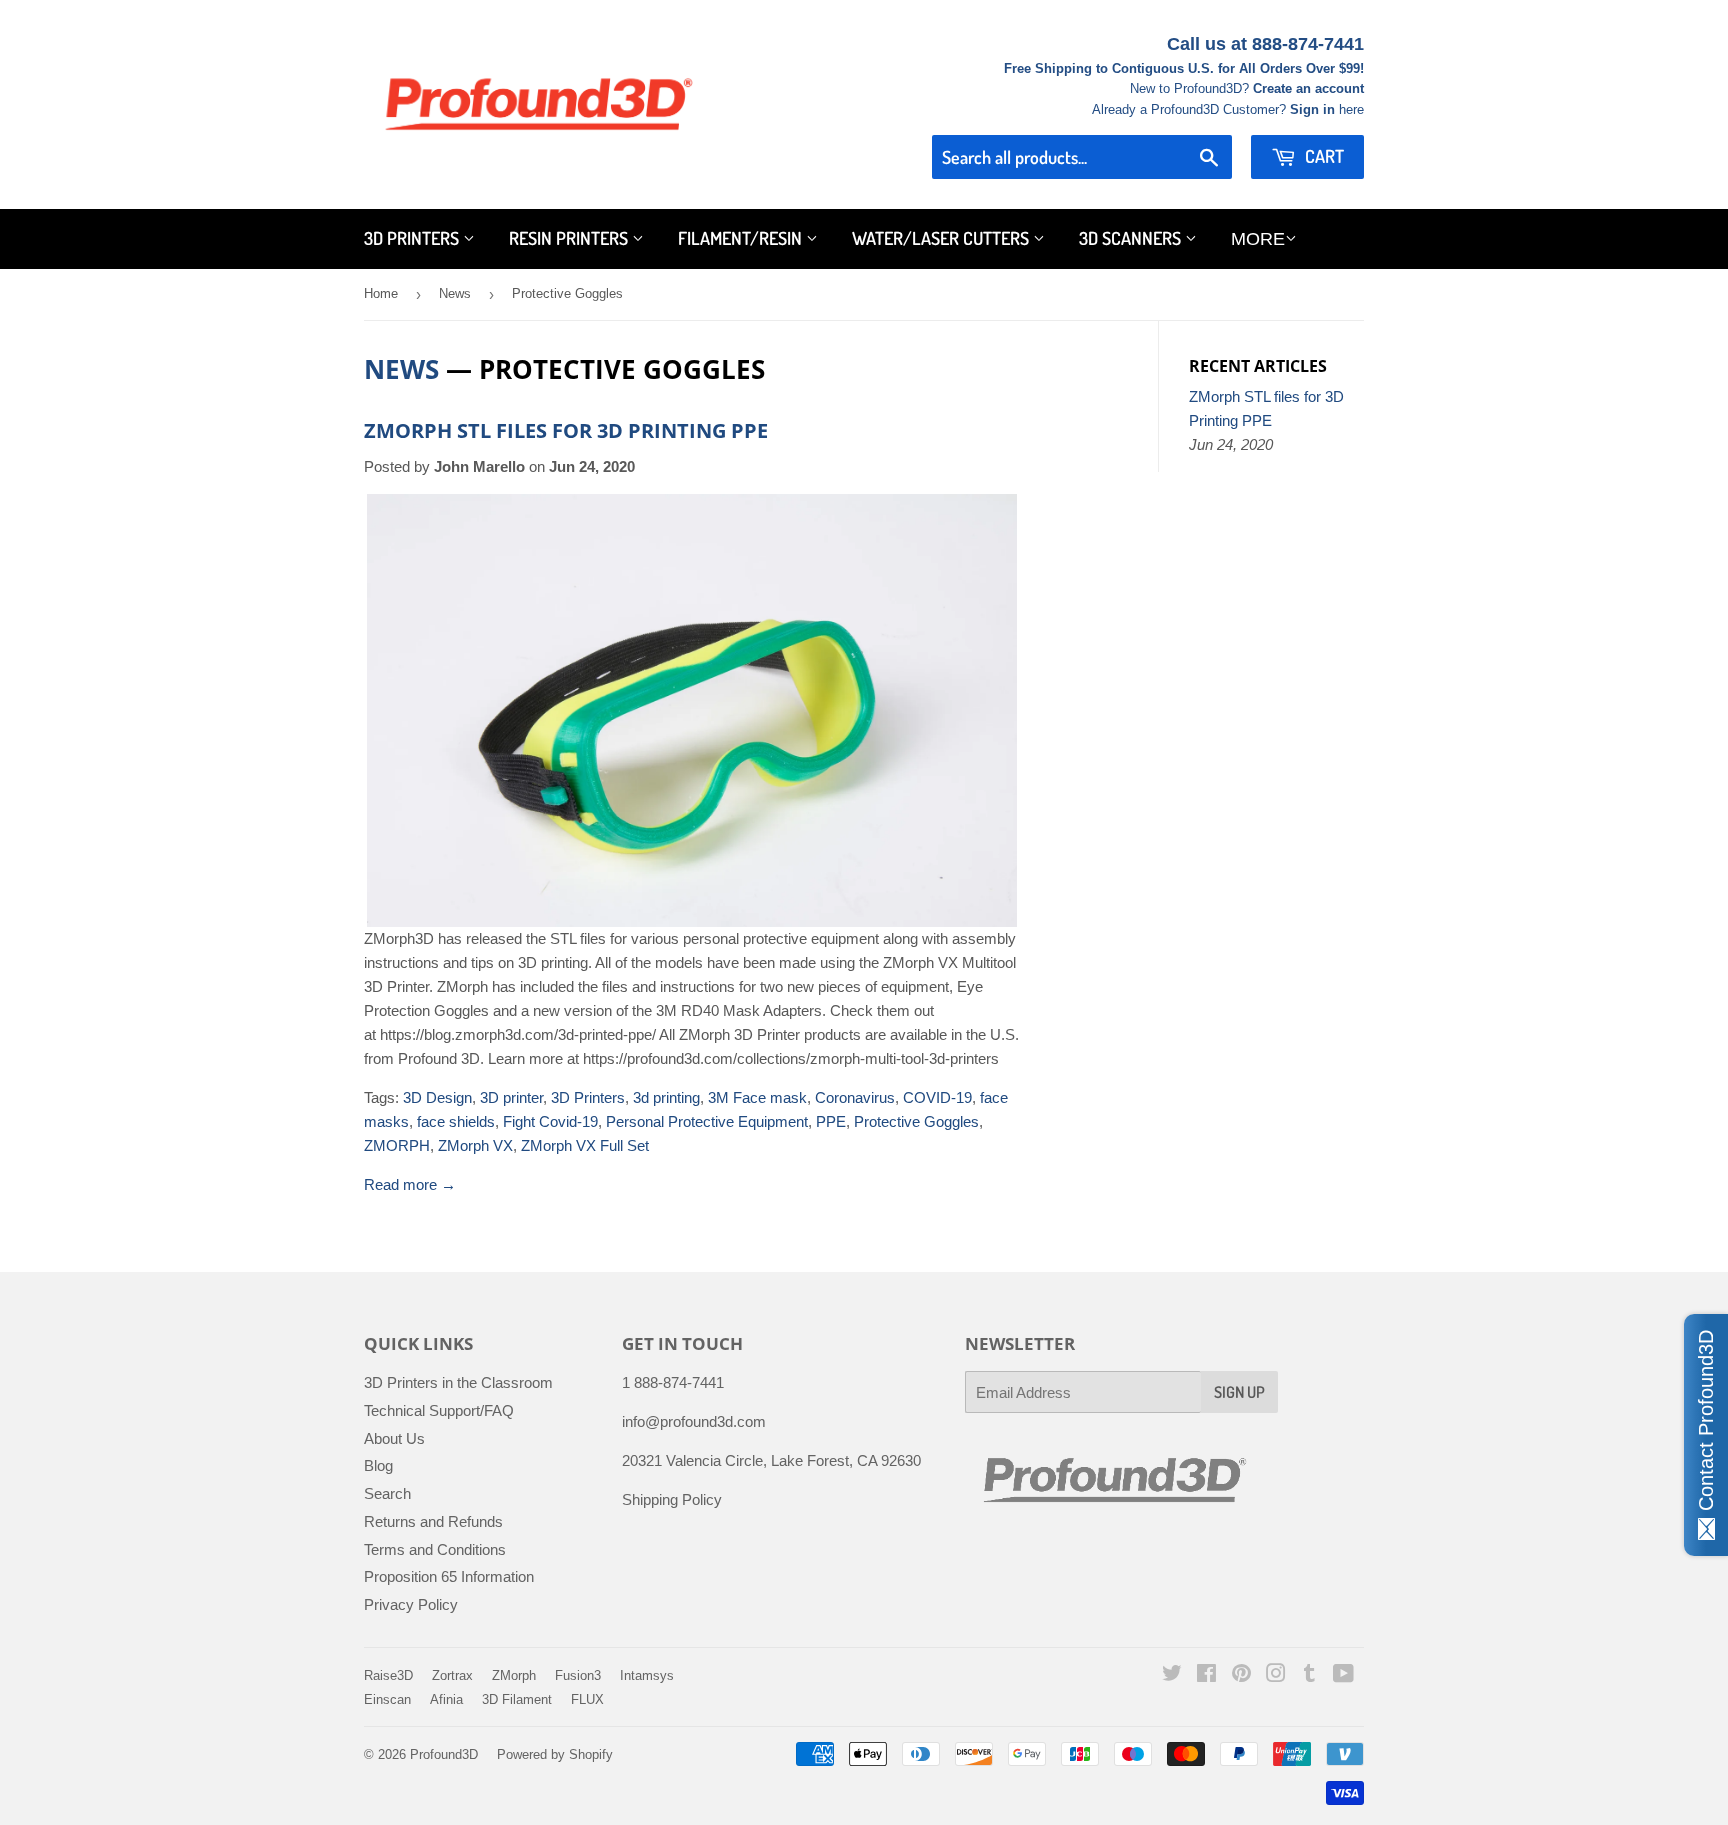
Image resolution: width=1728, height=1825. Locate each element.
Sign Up (1239, 1392)
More (1258, 239)
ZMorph (514, 1675)
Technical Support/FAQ (439, 1410)
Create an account (1308, 88)
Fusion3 (578, 1675)
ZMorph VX (475, 1145)
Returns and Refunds (433, 1521)
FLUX (587, 1699)
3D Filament (517, 1699)
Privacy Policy (411, 1604)
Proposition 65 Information (449, 1576)
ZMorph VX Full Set (585, 1145)
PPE (831, 1121)
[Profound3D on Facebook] (1206, 1675)
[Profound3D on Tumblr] (1309, 1675)
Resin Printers (570, 238)
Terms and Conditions (435, 1549)
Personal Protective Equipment (707, 1121)
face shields (456, 1121)
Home (381, 293)
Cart (1322, 156)
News (455, 293)
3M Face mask (757, 1097)
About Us (394, 1438)
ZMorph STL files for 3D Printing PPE (566, 430)
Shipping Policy (672, 1499)
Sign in (1312, 109)
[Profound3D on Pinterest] (1241, 1675)
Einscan (387, 1699)
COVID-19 (937, 1097)
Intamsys (647, 1675)
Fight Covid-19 (550, 1121)
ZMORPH (397, 1145)
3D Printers (413, 238)
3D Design (437, 1097)
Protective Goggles (916, 1121)
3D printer (511, 1097)
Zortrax (452, 1675)
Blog (378, 1465)
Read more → (410, 1184)
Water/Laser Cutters (942, 238)
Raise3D (388, 1675)
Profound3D (444, 1754)
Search (387, 1493)
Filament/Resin (742, 238)
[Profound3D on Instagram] (1276, 1675)
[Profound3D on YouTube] (1343, 1675)
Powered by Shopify (555, 1754)
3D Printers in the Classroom (458, 1382)
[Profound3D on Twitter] (1172, 1675)
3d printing (666, 1097)
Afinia (446, 1699)
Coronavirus (855, 1097)
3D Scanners (1132, 238)
